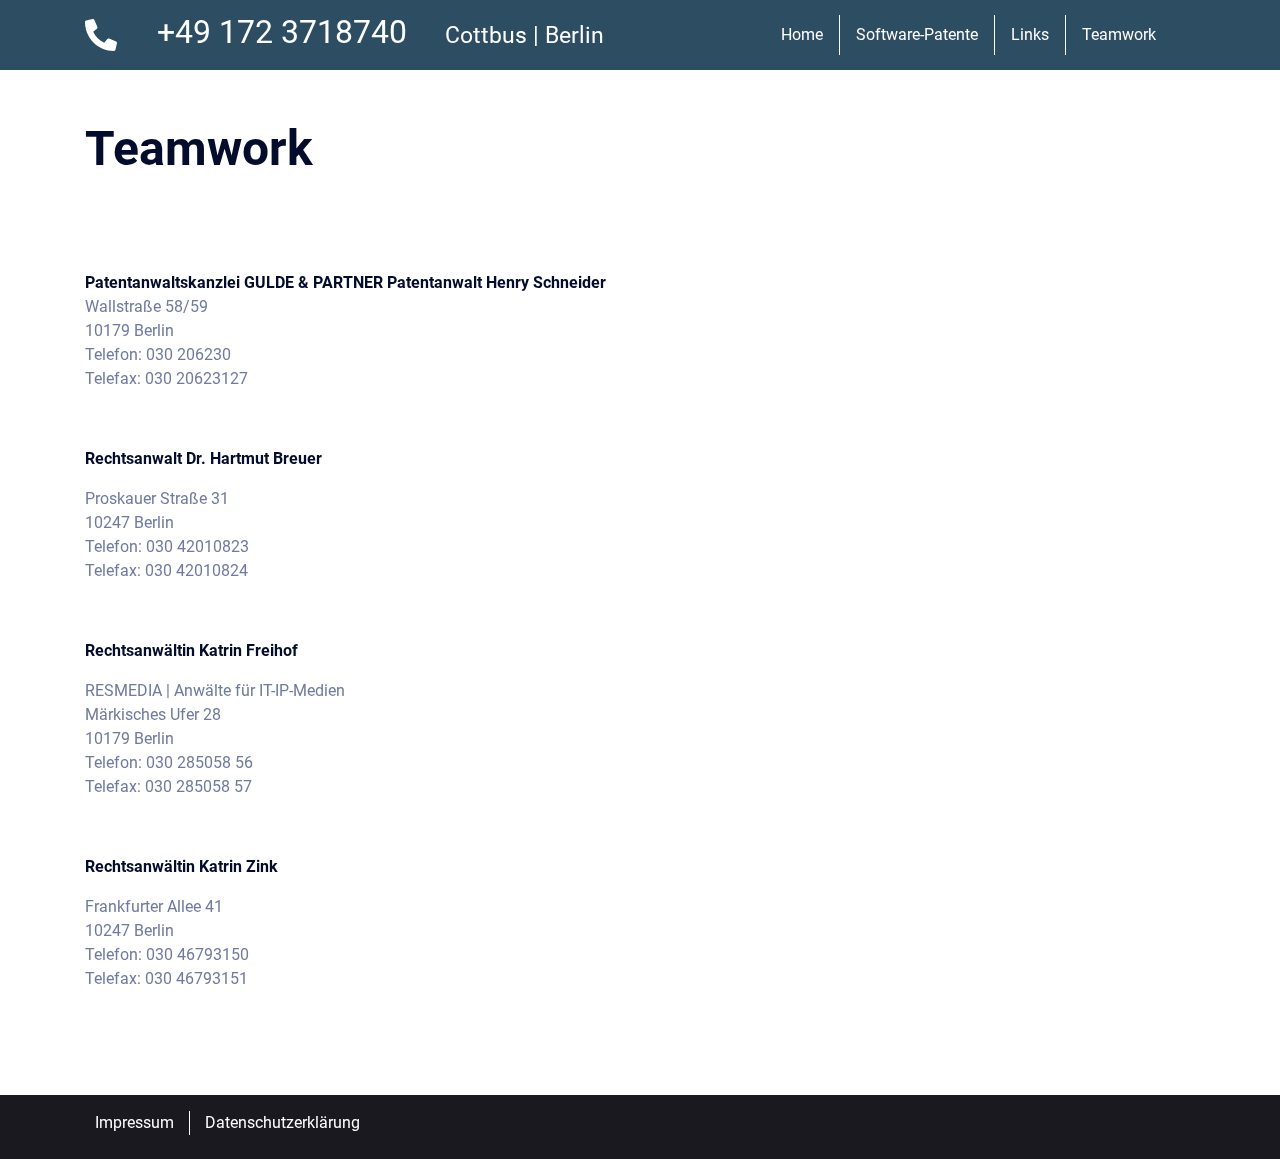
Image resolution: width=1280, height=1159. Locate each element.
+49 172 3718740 (282, 32)
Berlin (574, 35)
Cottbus (486, 35)
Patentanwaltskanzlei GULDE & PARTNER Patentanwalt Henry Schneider (349, 282)
